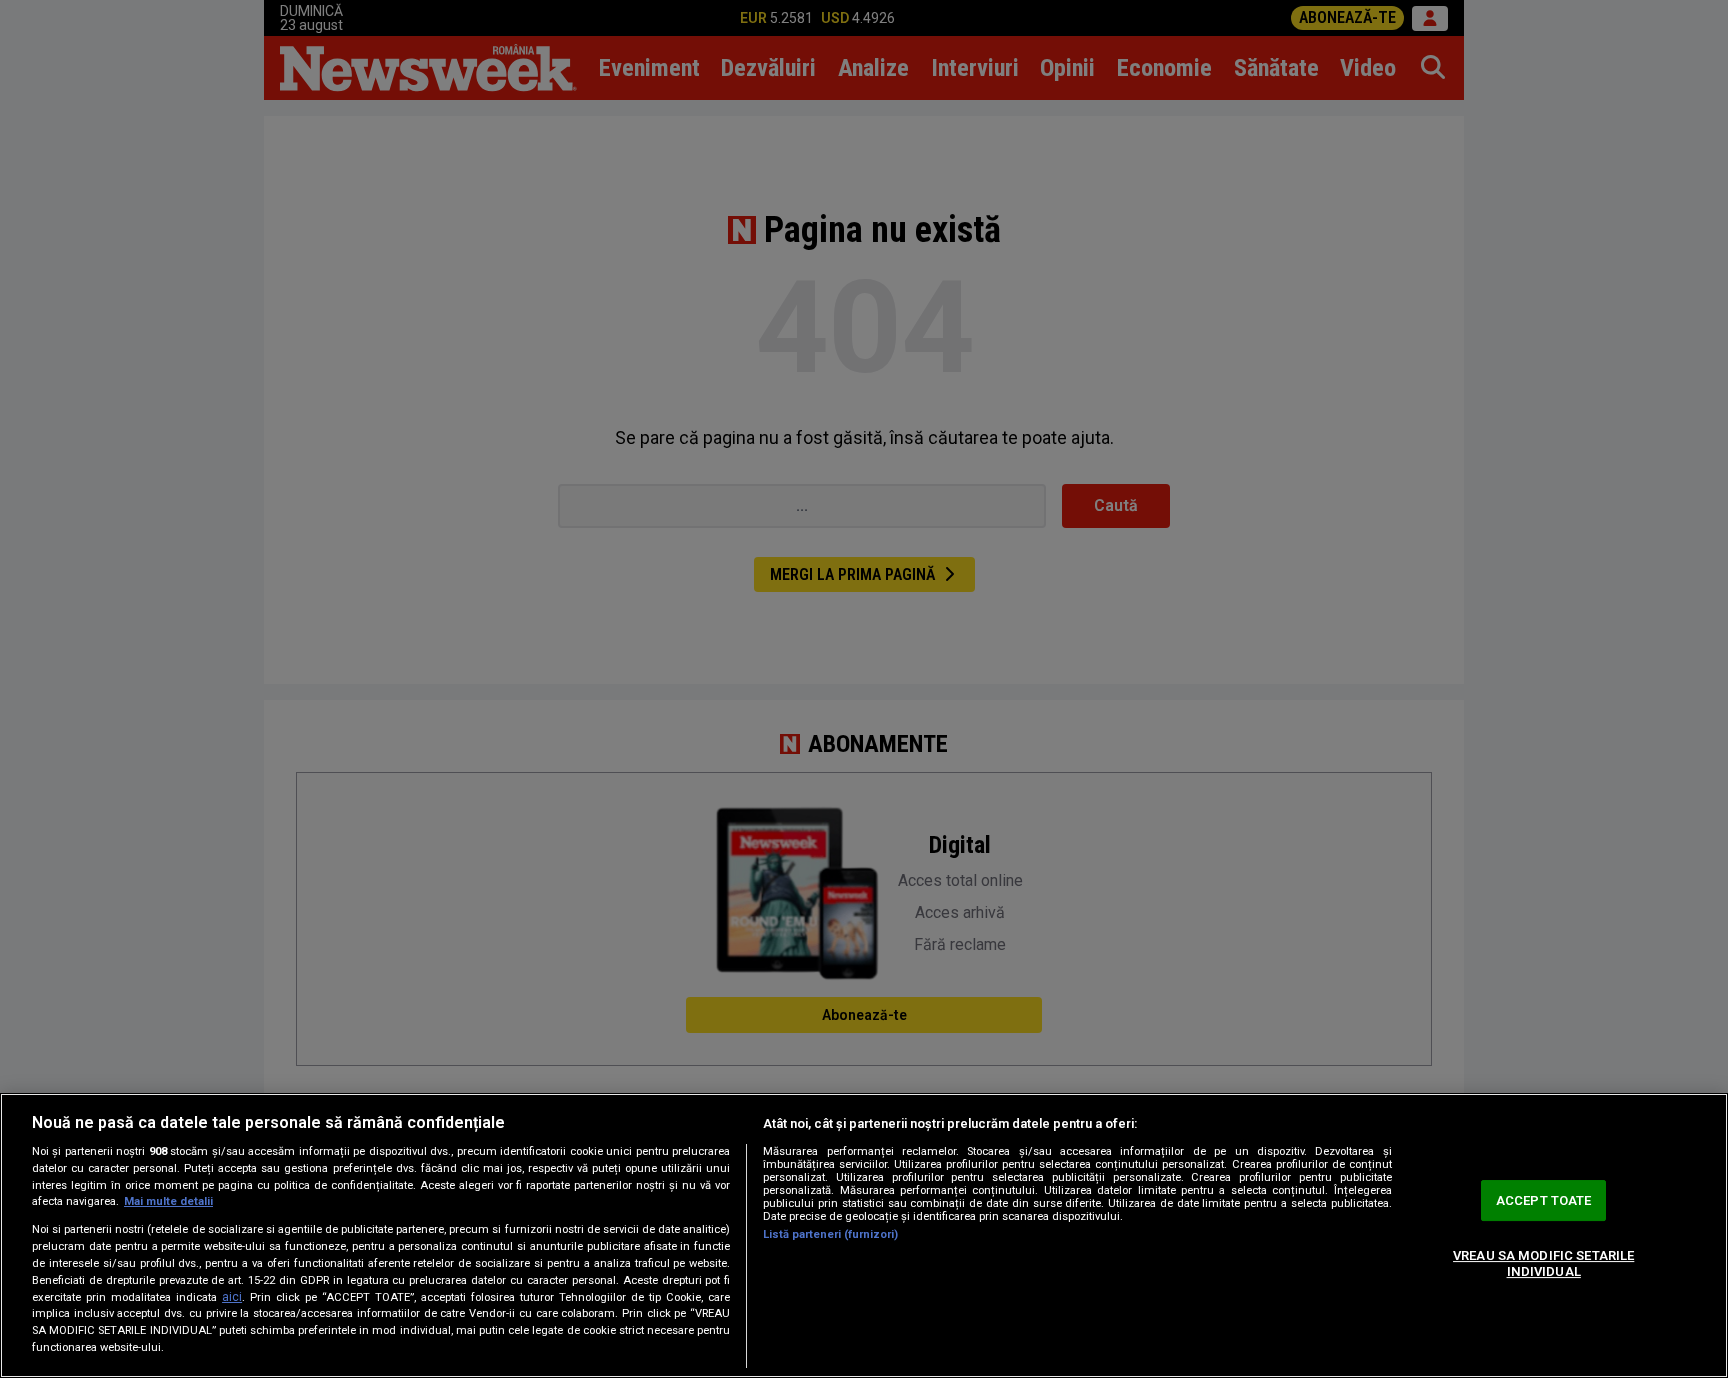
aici (232, 1297)
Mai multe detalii (168, 1201)
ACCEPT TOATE (1544, 1200)
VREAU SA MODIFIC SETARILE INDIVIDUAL (1543, 1263)
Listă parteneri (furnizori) (830, 1234)
